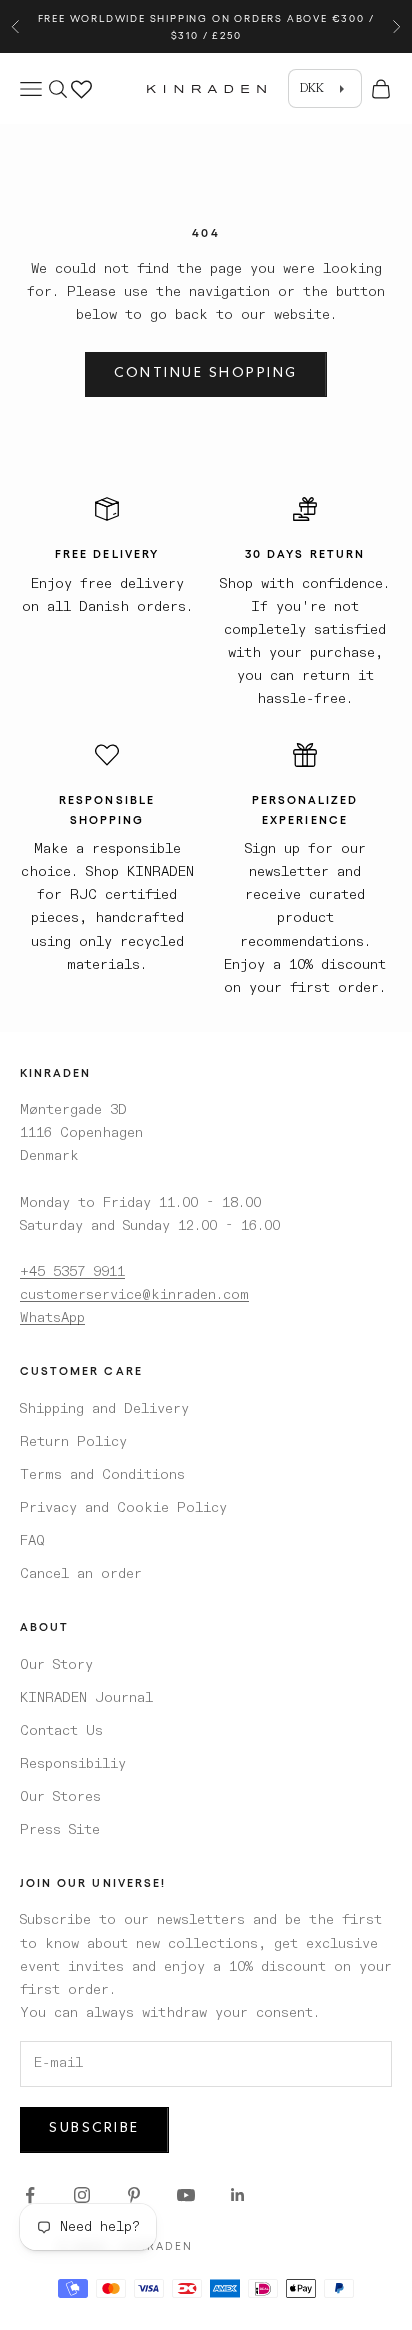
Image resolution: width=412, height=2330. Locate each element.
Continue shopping (206, 374)
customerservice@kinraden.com (134, 1295)
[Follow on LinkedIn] (238, 2195)
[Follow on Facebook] (30, 2195)
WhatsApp (52, 1318)
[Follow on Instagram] (82, 2195)
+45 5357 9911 (72, 1272)
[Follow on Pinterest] (134, 2195)
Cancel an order (81, 1574)
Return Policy (73, 1442)
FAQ (32, 1541)
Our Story (56, 1665)
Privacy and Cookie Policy (123, 1508)
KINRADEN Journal (86, 1698)
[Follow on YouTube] (186, 2195)
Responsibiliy (73, 1764)
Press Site (60, 1830)
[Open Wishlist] (81, 86)
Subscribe (94, 2129)
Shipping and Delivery (104, 1409)
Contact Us (61, 1731)
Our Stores (60, 1797)
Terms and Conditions (102, 1475)
